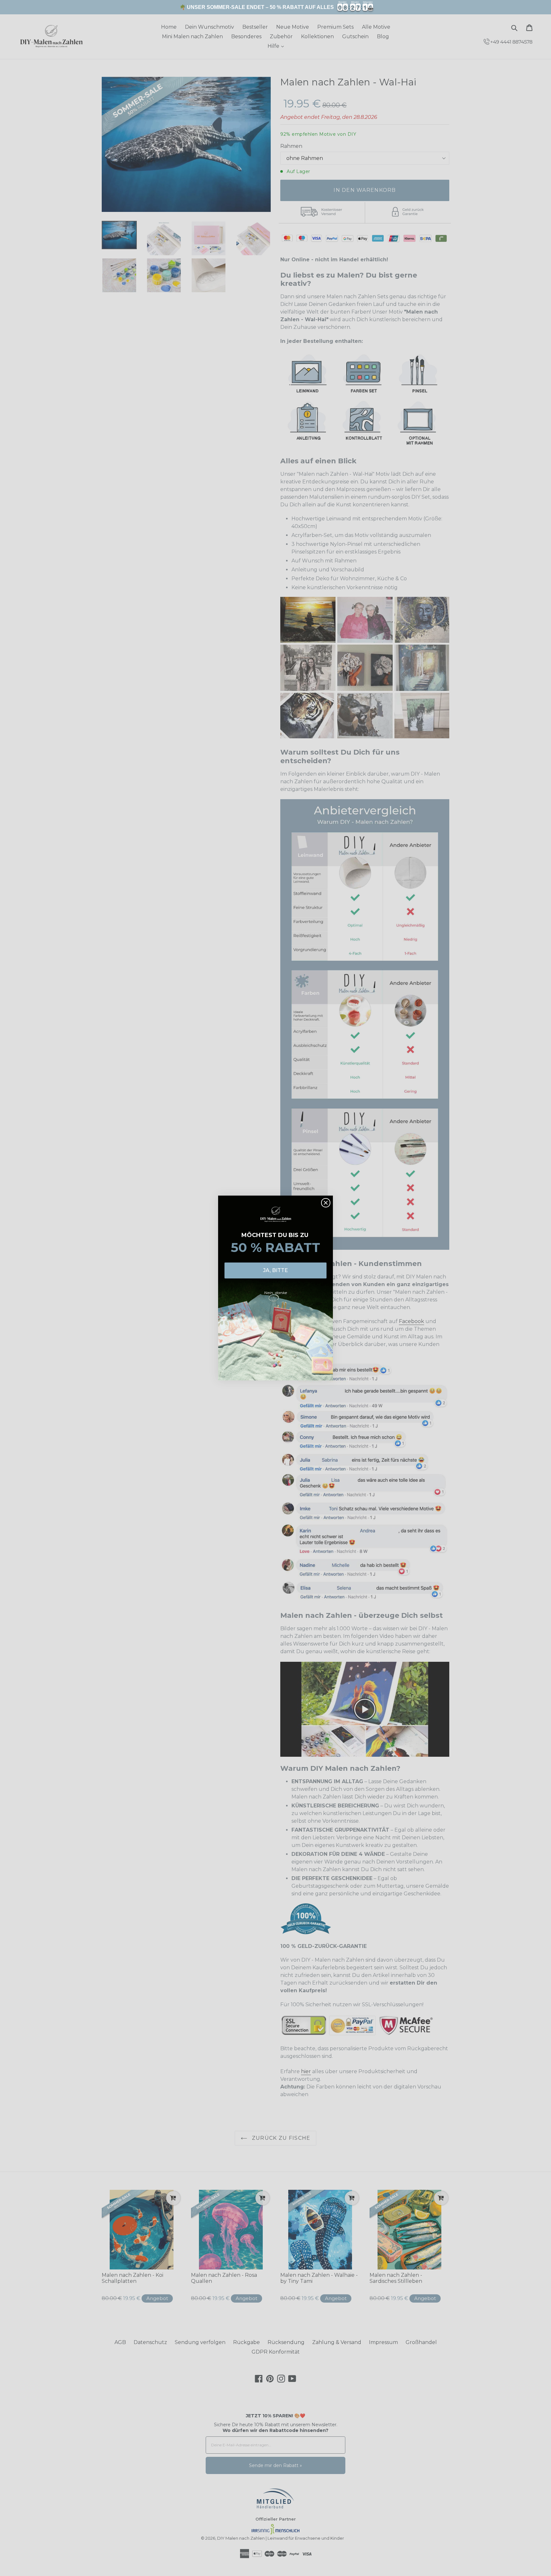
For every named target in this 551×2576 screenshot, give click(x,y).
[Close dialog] (326, 1203)
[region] (275, 7)
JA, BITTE (275, 1270)
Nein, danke (275, 1293)
